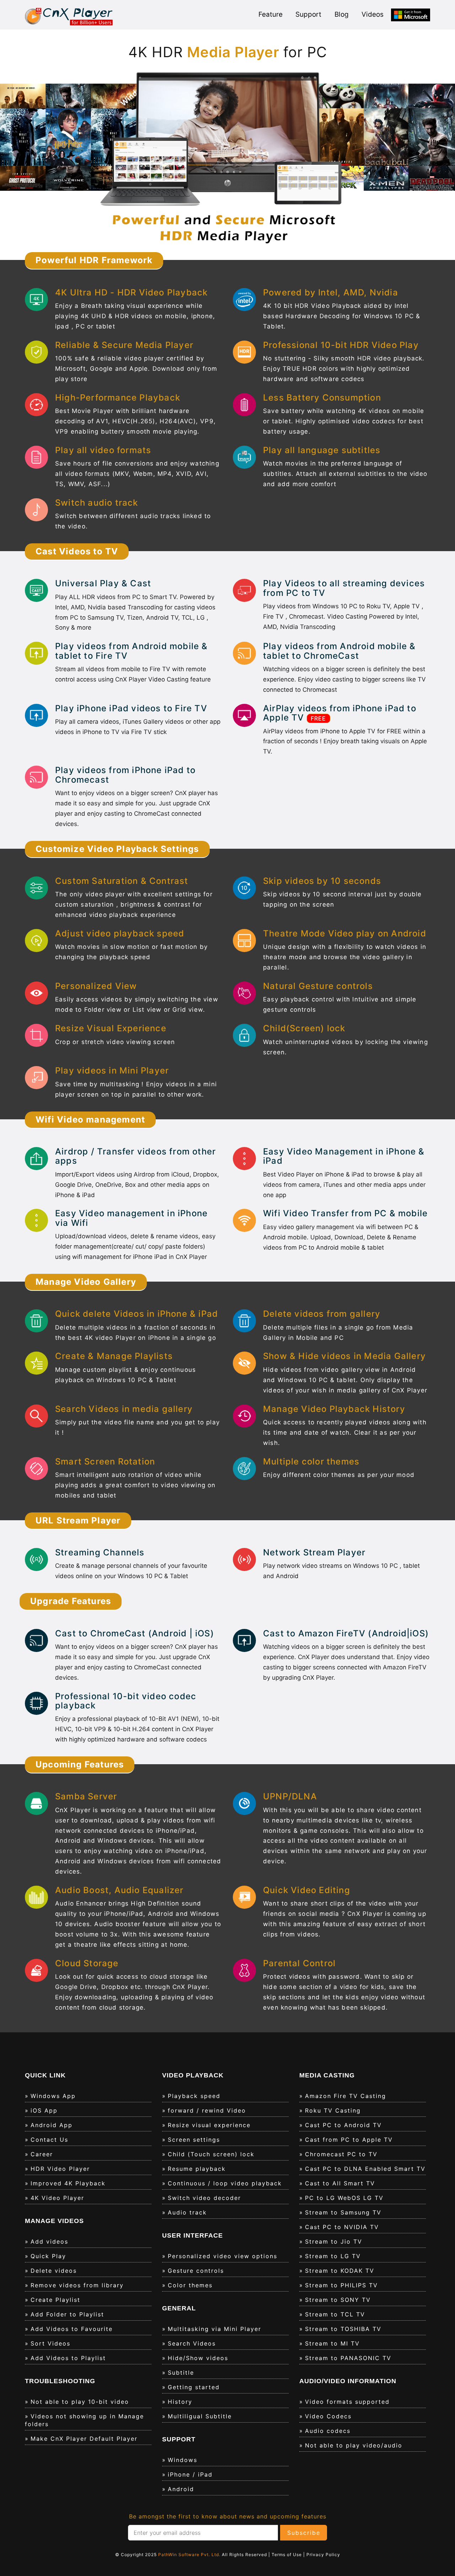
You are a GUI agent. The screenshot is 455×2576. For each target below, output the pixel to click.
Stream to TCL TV (335, 2314)
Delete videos (54, 2271)
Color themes (190, 2285)
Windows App (53, 2096)
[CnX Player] (69, 16)
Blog (342, 14)
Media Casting (327, 2075)
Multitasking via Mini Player (215, 2329)
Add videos (49, 2241)
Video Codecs (328, 2416)
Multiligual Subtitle (200, 2416)
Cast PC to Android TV (343, 2125)
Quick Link (45, 2075)
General (179, 2308)
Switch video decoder (204, 2198)
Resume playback (197, 2169)
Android (181, 2489)
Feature (271, 14)
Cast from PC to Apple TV (349, 2140)
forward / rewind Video (207, 2110)
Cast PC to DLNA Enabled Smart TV (365, 2169)
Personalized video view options (223, 2256)
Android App (52, 2125)
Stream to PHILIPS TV (341, 2285)
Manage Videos (54, 2221)
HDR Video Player (60, 2169)
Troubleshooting (60, 2381)
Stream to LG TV (333, 2256)
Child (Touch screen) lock (211, 2154)
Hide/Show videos (198, 2358)
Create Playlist (55, 2300)
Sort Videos (50, 2343)
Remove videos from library (77, 2285)
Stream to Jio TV (334, 2241)
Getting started (194, 2387)
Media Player (228, 52)
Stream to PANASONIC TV (348, 2358)
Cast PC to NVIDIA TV (342, 2227)
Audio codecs (328, 2431)
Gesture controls (196, 2271)
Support (308, 14)
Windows (183, 2460)
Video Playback (193, 2075)
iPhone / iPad (190, 2474)
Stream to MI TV (332, 2343)
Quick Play (48, 2256)
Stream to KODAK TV (340, 2271)
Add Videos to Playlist (68, 2358)
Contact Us (49, 2140)
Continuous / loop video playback (225, 2183)
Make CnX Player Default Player (84, 2439)
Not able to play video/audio (354, 2445)
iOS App (44, 2110)
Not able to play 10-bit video (80, 2402)
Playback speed (194, 2096)
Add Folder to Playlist (67, 2314)
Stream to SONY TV (338, 2300)
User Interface (192, 2235)
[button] (34, 160)
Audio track (187, 2212)
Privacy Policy (323, 2555)
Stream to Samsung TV (343, 2212)
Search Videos (192, 2343)
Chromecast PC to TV (341, 2154)
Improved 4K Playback (68, 2183)
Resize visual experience (209, 2125)
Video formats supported (347, 2402)
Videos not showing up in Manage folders (84, 2420)
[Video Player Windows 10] (411, 15)
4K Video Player (57, 2198)
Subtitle (181, 2373)
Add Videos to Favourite (72, 2329)
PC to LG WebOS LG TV (344, 2198)
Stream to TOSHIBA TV (343, 2329)
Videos (373, 14)
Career (42, 2154)
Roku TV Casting (333, 2110)
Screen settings (194, 2140)
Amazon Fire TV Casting (346, 2096)
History (180, 2402)
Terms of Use (287, 2555)
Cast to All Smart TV (340, 2183)
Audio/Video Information (348, 2381)
